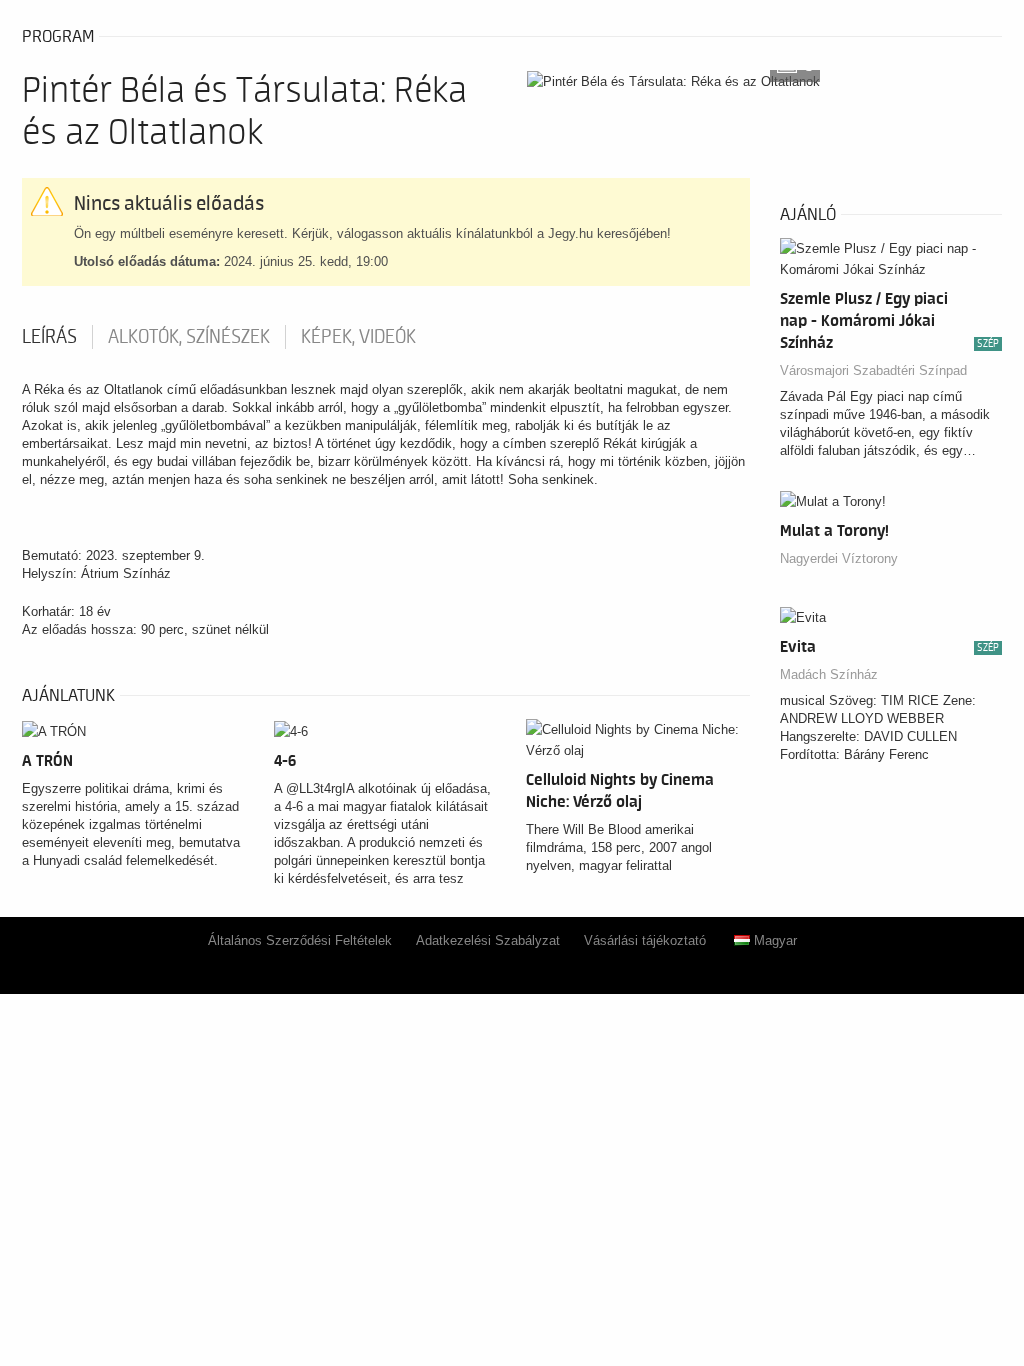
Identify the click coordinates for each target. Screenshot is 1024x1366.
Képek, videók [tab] (358, 337)
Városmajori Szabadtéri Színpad (873, 370)
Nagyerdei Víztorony (839, 558)
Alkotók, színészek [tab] (189, 337)
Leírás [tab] (49, 337)
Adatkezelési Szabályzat (488, 940)
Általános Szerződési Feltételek (300, 940)
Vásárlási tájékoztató (645, 940)
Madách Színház (829, 674)
